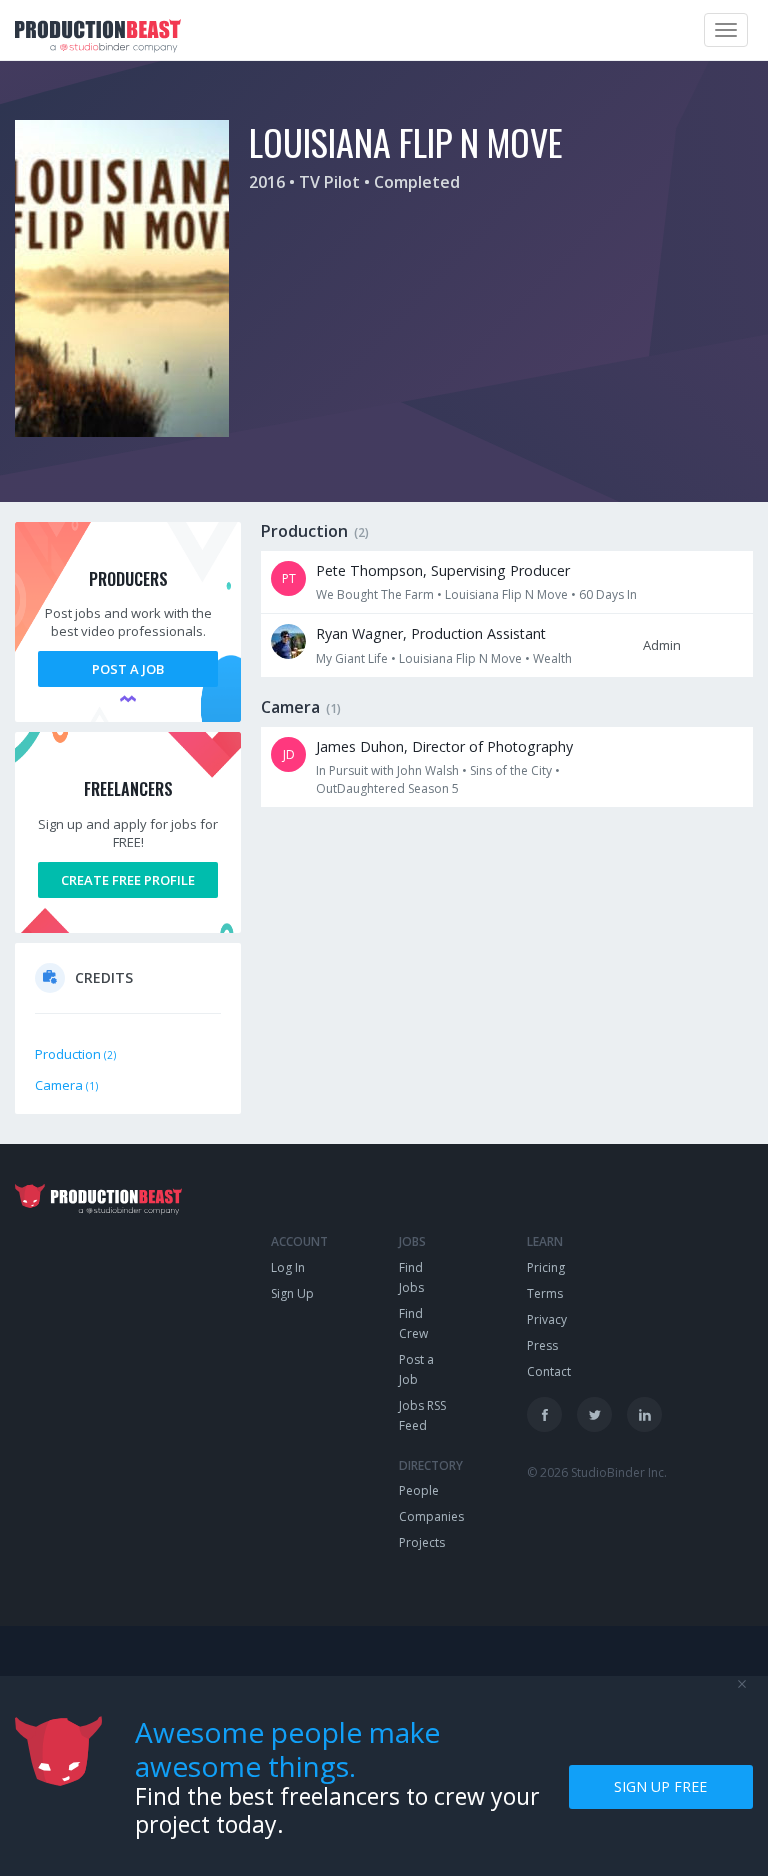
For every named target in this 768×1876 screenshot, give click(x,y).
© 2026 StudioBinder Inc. (597, 1472)
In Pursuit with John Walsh (387, 770)
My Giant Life (352, 658)
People (419, 1490)
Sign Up (292, 1293)
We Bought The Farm (375, 594)
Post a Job (128, 669)
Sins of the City (511, 770)
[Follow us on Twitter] (594, 1414)
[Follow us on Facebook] (544, 1414)
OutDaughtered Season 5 (387, 788)
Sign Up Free (660, 1786)
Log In (288, 1267)
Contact (549, 1371)
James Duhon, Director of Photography (444, 746)
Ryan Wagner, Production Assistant (431, 633)
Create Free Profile (128, 880)
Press (542, 1345)
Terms (545, 1293)
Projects (422, 1542)
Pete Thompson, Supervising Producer (443, 570)
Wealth (552, 658)
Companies (431, 1516)
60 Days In (608, 594)
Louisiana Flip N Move (506, 594)
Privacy (547, 1319)
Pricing (546, 1267)
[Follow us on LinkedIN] (644, 1414)
